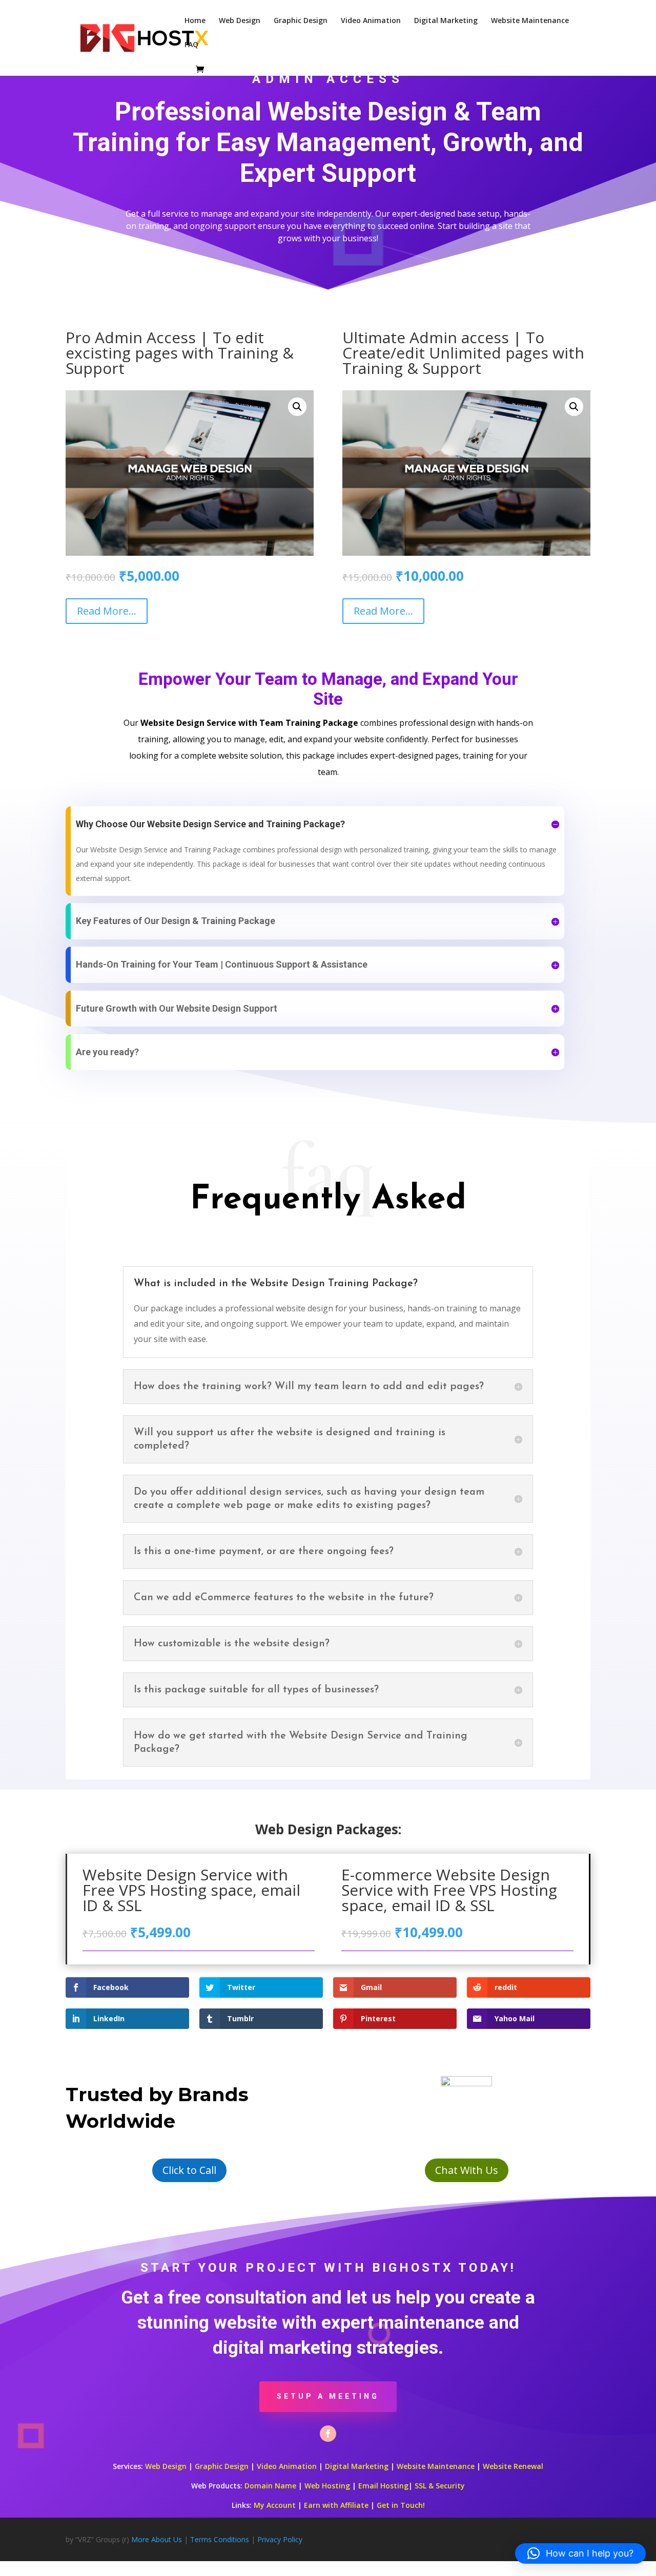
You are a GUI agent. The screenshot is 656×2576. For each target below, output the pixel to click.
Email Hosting (383, 2486)
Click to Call (189, 2170)
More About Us (157, 2539)
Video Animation (371, 21)
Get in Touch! (401, 2505)
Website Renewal (513, 2466)
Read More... (107, 611)
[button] (297, 407)
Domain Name (270, 2486)
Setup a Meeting (328, 2396)
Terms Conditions (220, 2539)
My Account (275, 2505)
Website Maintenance (530, 21)
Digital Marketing (446, 21)
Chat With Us (467, 2170)
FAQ (191, 45)
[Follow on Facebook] (328, 2434)
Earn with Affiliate (336, 2505)
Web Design (240, 21)
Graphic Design (301, 21)
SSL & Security (440, 2486)
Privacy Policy (280, 2539)
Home (195, 21)
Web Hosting (327, 2486)
